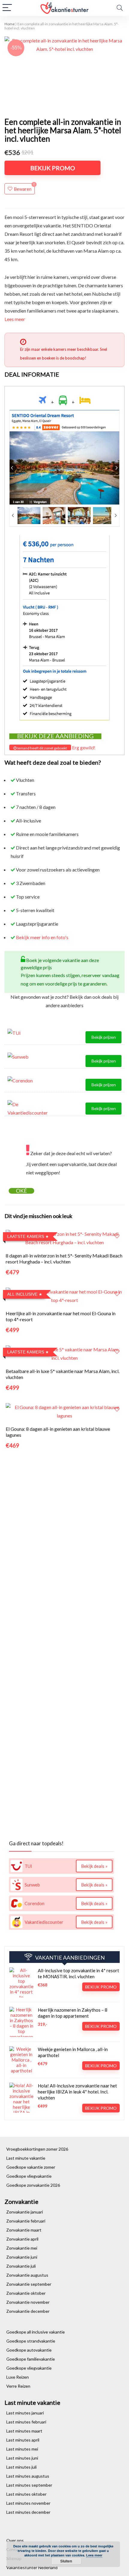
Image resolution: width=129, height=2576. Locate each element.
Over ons (15, 2540)
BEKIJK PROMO (53, 168)
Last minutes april (23, 2440)
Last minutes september (29, 2485)
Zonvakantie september (29, 2284)
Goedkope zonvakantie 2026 (33, 2185)
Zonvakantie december (28, 2311)
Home (10, 24)
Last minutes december (28, 2512)
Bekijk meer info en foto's (42, 937)
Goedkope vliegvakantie (29, 2176)
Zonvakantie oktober (26, 2293)
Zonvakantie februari (26, 2221)
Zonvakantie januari (25, 2212)
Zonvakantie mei (22, 2248)
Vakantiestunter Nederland (32, 2567)
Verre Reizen (18, 2386)
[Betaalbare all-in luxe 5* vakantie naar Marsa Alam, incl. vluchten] (64, 1349)
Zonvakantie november (28, 2302)
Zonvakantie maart (24, 2230)
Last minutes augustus (28, 2476)
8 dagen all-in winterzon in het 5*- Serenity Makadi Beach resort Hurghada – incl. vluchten (64, 1259)
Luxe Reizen (18, 2377)
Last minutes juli (21, 2467)
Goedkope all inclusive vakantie (36, 2332)
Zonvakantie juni (22, 2257)
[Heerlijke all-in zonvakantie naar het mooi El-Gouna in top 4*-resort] (64, 1292)
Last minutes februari (26, 2422)
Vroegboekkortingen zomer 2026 (37, 2149)
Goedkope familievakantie (31, 2359)
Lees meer (15, 319)
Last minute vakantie (26, 2158)
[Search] (120, 8)
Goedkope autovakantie (29, 2350)
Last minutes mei (22, 2449)
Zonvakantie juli (21, 2266)
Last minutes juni (22, 2458)
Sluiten (66, 2561)
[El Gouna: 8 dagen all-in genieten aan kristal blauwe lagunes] (64, 1407)
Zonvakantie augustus (27, 2275)
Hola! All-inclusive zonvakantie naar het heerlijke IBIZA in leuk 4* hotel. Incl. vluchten (77, 2092)
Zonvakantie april (22, 2239)
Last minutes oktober (26, 2494)
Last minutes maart (24, 2431)
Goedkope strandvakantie (31, 2341)
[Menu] (7, 8)
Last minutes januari (25, 2413)
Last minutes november (28, 2503)
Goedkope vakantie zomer (31, 2167)
